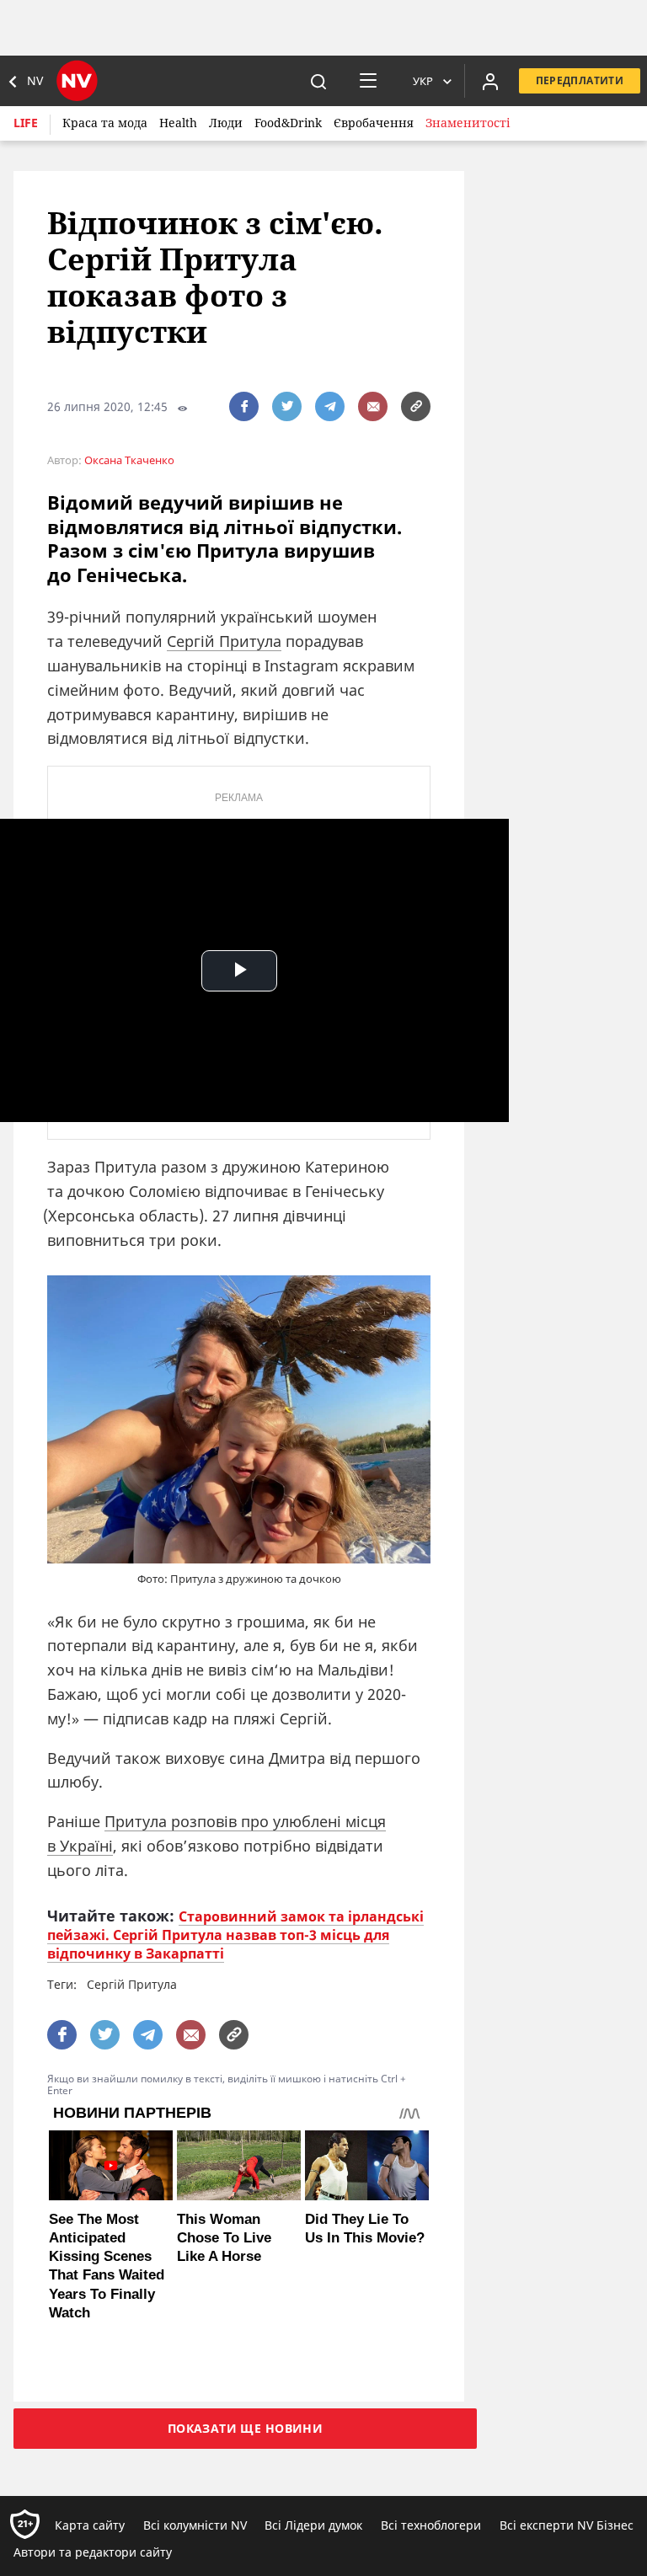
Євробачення (374, 123)
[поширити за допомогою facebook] (244, 406)
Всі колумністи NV (195, 2525)
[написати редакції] (373, 406)
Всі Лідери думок (313, 2525)
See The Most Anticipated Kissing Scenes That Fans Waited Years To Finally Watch (107, 2266)
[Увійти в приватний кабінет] (490, 81)
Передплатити (580, 80)
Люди (226, 123)
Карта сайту (90, 2525)
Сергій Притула (224, 641)
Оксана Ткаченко (129, 460)
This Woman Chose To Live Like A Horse (224, 2238)
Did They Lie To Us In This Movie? (365, 2229)
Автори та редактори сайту (93, 2552)
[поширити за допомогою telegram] (330, 406)
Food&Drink (288, 123)
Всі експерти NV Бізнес (567, 2525)
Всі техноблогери (431, 2525)
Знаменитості (468, 123)
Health (178, 123)
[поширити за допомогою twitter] (287, 406)
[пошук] (318, 81)
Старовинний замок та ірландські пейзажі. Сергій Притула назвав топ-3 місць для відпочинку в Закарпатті (235, 1935)
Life (26, 123)
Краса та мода (105, 123)
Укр (423, 81)
